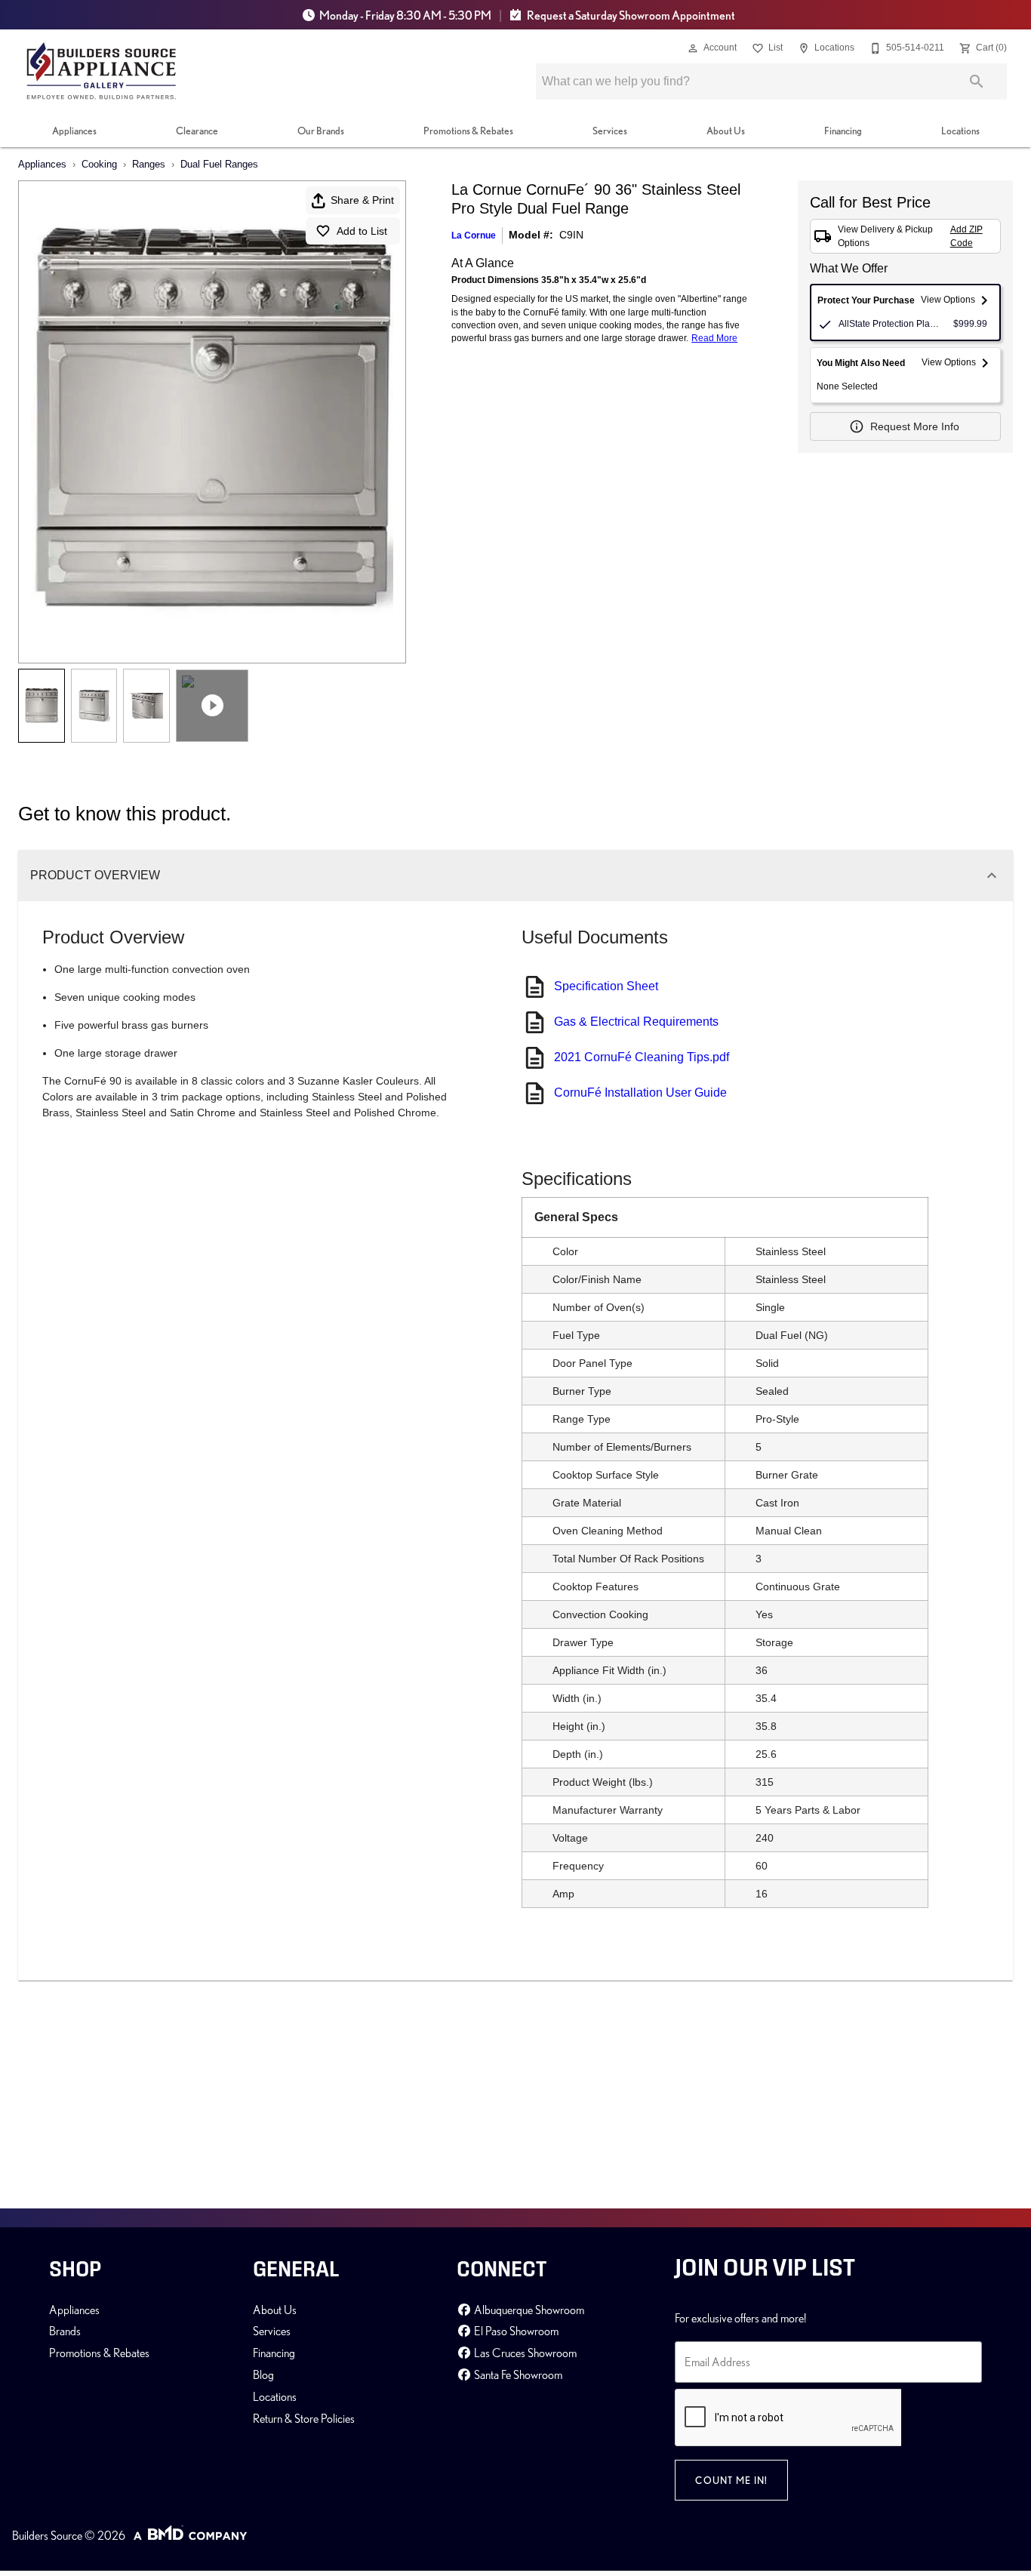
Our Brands (321, 131)
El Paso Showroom (515, 2331)
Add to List (362, 231)
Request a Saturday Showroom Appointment (630, 15)
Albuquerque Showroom (528, 2310)
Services (610, 131)
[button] (693, 48)
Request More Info (915, 426)
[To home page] (102, 71)
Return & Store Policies (304, 2418)
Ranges (149, 164)
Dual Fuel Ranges (219, 164)
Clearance (197, 131)
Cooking (99, 164)
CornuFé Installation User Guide (640, 1093)
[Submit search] (977, 82)
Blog (263, 2374)
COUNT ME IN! (731, 2480)
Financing (843, 131)
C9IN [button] (571, 235)
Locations (960, 131)
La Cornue (474, 235)
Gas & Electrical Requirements (636, 1022)
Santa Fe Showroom (517, 2374)
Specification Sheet (606, 986)
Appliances (74, 131)
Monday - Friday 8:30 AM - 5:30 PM (405, 15)
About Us (726, 131)
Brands (65, 2331)
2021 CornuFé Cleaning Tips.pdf (642, 1057)
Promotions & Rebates (468, 131)
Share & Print (362, 200)
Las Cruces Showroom (524, 2353)
